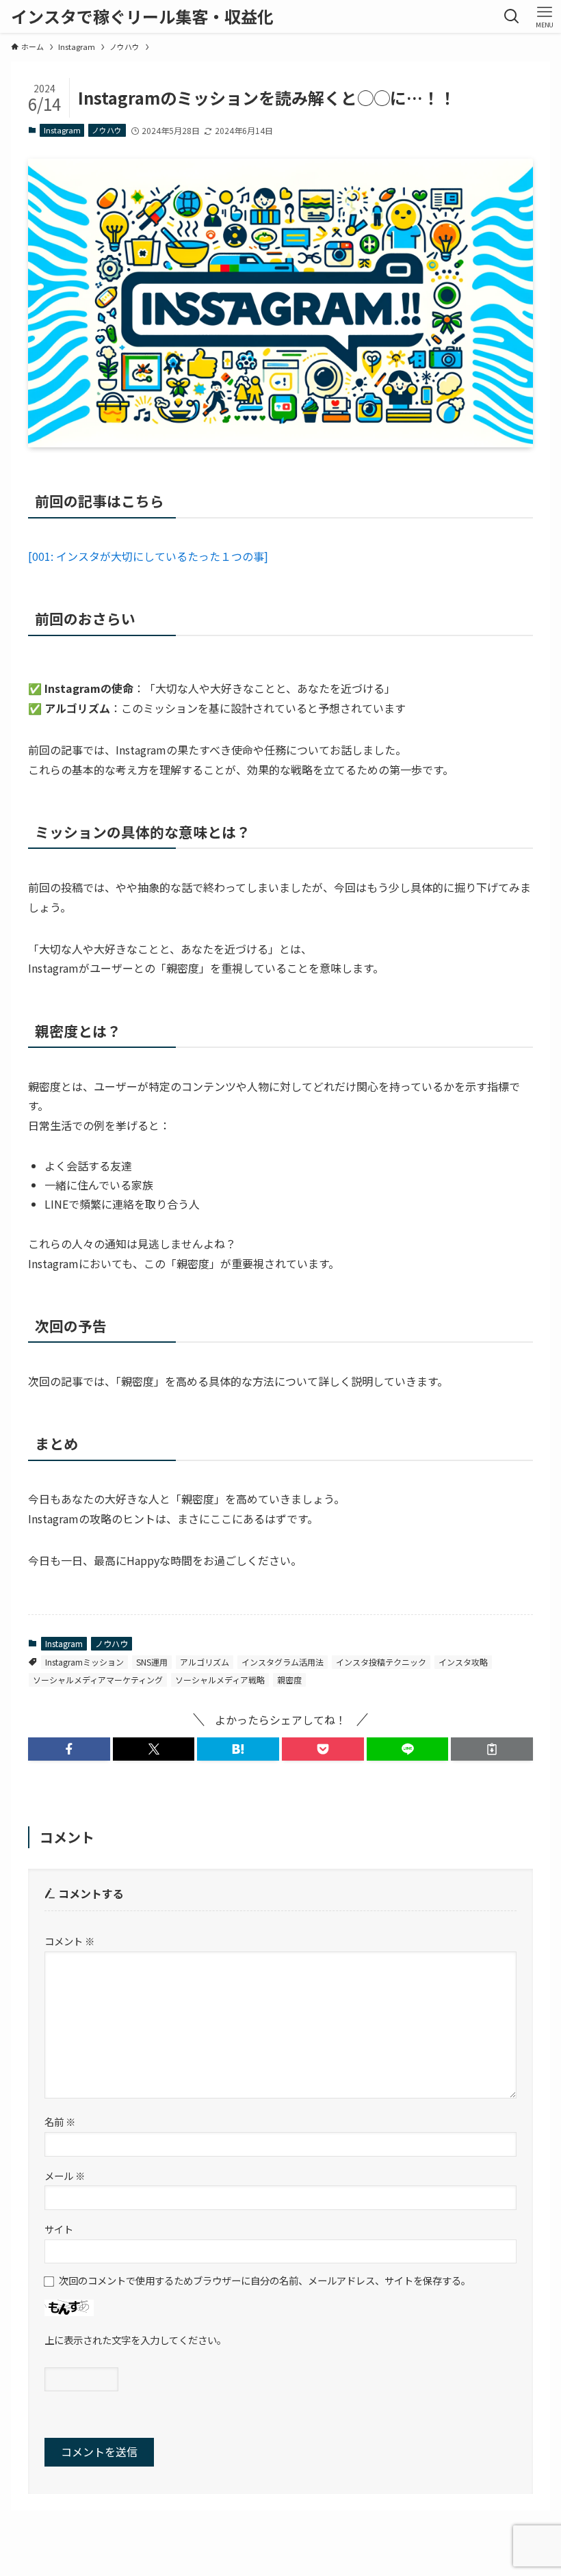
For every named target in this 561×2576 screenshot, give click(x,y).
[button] (69, 1749)
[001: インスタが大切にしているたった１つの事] (148, 556)
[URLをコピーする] (492, 1749)
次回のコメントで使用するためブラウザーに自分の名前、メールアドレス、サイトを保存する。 (265, 2280)
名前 (60, 2121)
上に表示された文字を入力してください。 (135, 2340)
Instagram (62, 130)
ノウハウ (107, 130)
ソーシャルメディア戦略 (220, 1680)
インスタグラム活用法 (283, 1662)
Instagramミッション (84, 1662)
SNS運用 (152, 1662)
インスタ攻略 (463, 1662)
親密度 (289, 1680)
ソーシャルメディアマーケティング (98, 1680)
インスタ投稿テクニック (381, 1662)
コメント (69, 1941)
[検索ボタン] (512, 16)
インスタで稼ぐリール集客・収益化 (142, 16)
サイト (59, 2229)
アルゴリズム (205, 1662)
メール (65, 2176)
